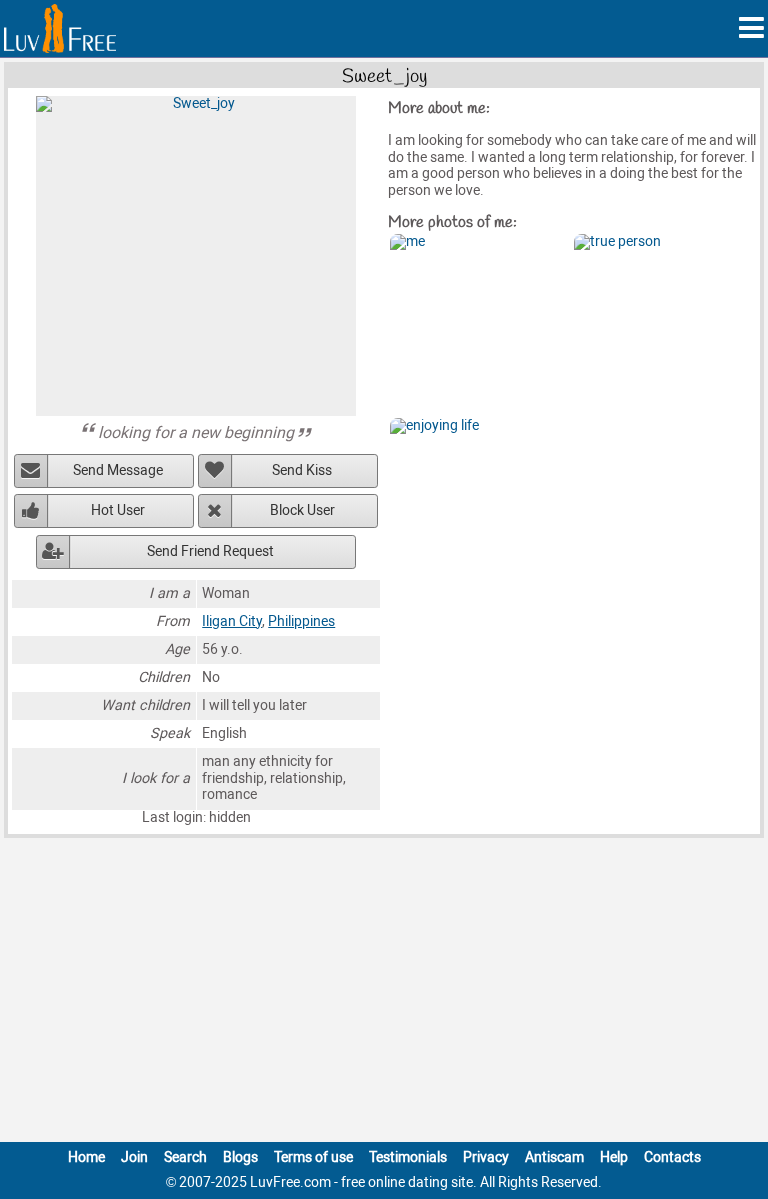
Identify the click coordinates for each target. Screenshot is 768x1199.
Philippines (301, 621)
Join (134, 1157)
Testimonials (408, 1157)
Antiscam (554, 1157)
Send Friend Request (210, 551)
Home (86, 1157)
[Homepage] (60, 28)
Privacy (486, 1157)
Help (614, 1157)
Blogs (240, 1157)
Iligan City (232, 621)
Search (185, 1157)
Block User (302, 510)
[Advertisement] (384, 994)
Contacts (672, 1157)
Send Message (118, 470)
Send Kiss (302, 470)
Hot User (118, 510)
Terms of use (313, 1157)
